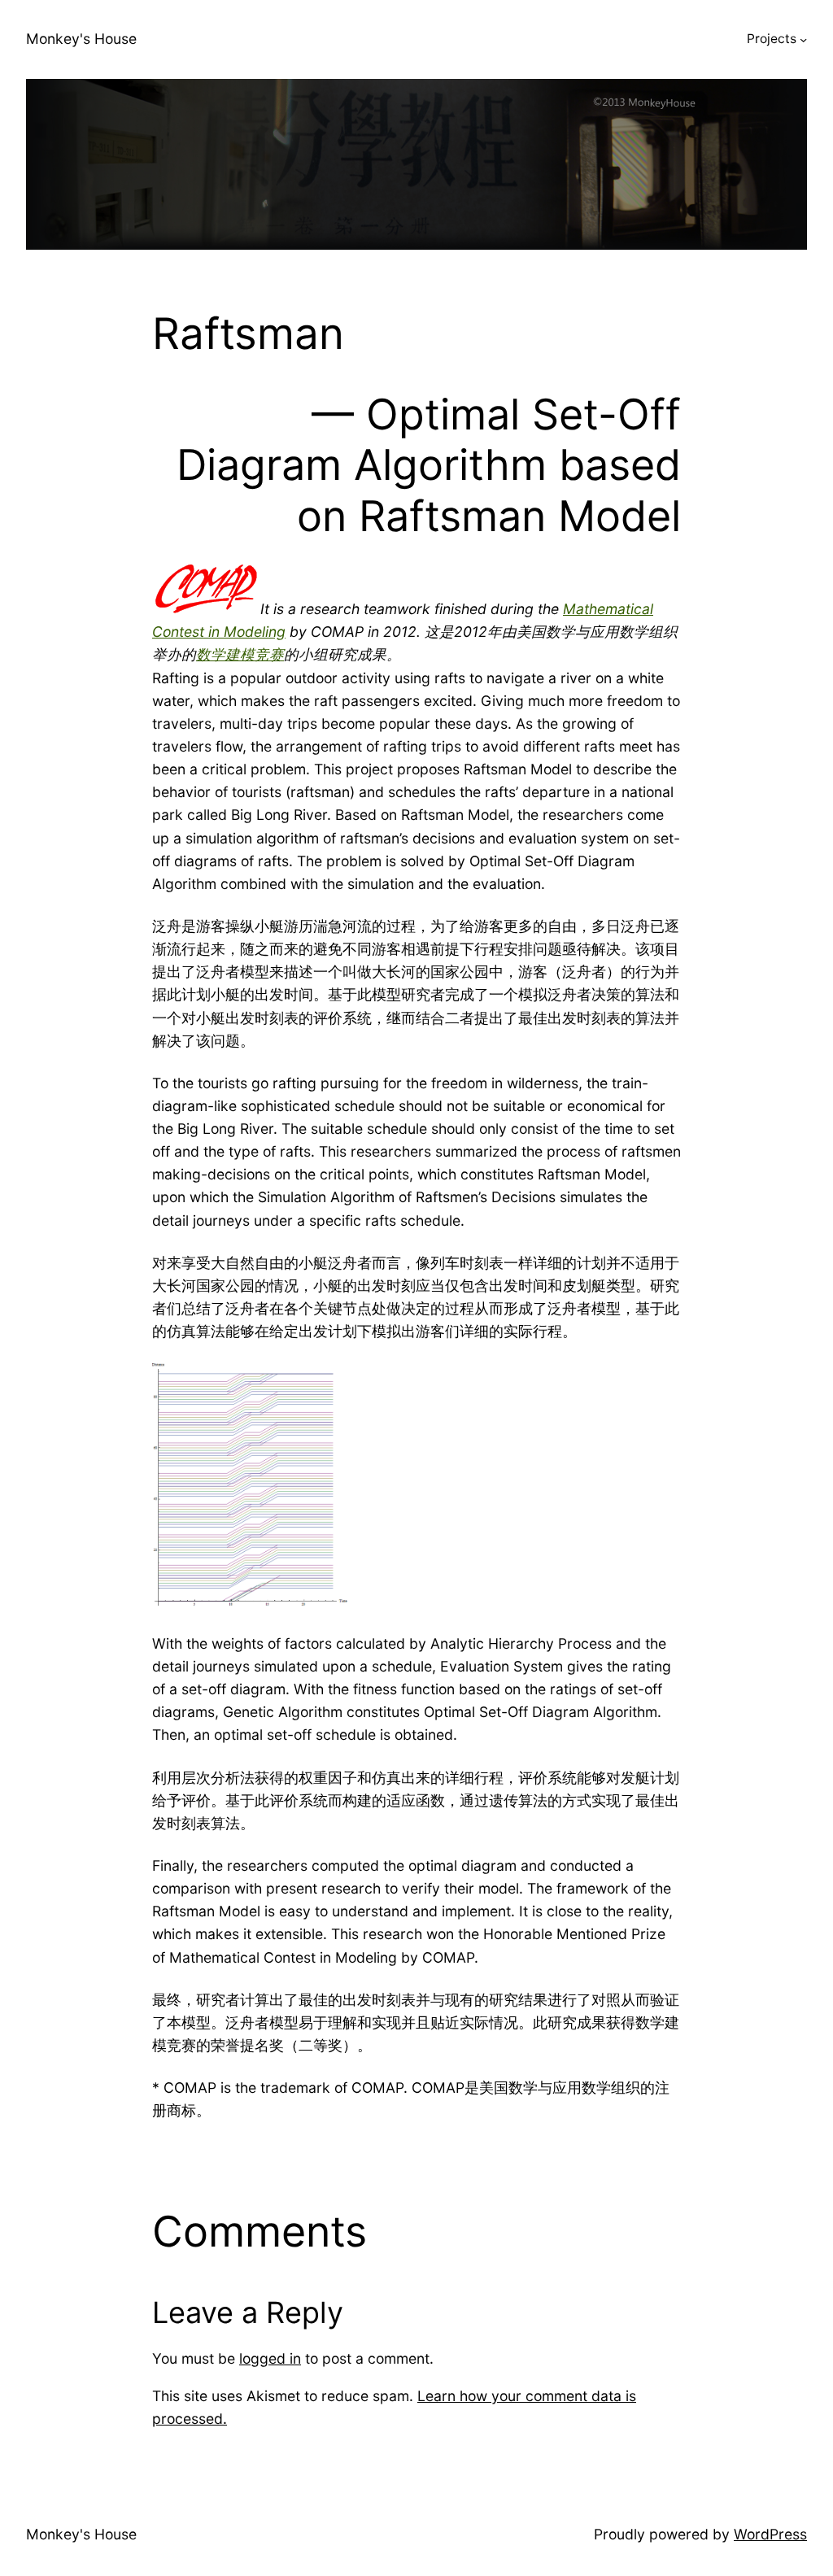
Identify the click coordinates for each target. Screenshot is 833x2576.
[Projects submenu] (803, 39)
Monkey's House (81, 39)
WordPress (770, 2534)
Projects (772, 39)
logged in (270, 2358)
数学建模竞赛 (240, 654)
